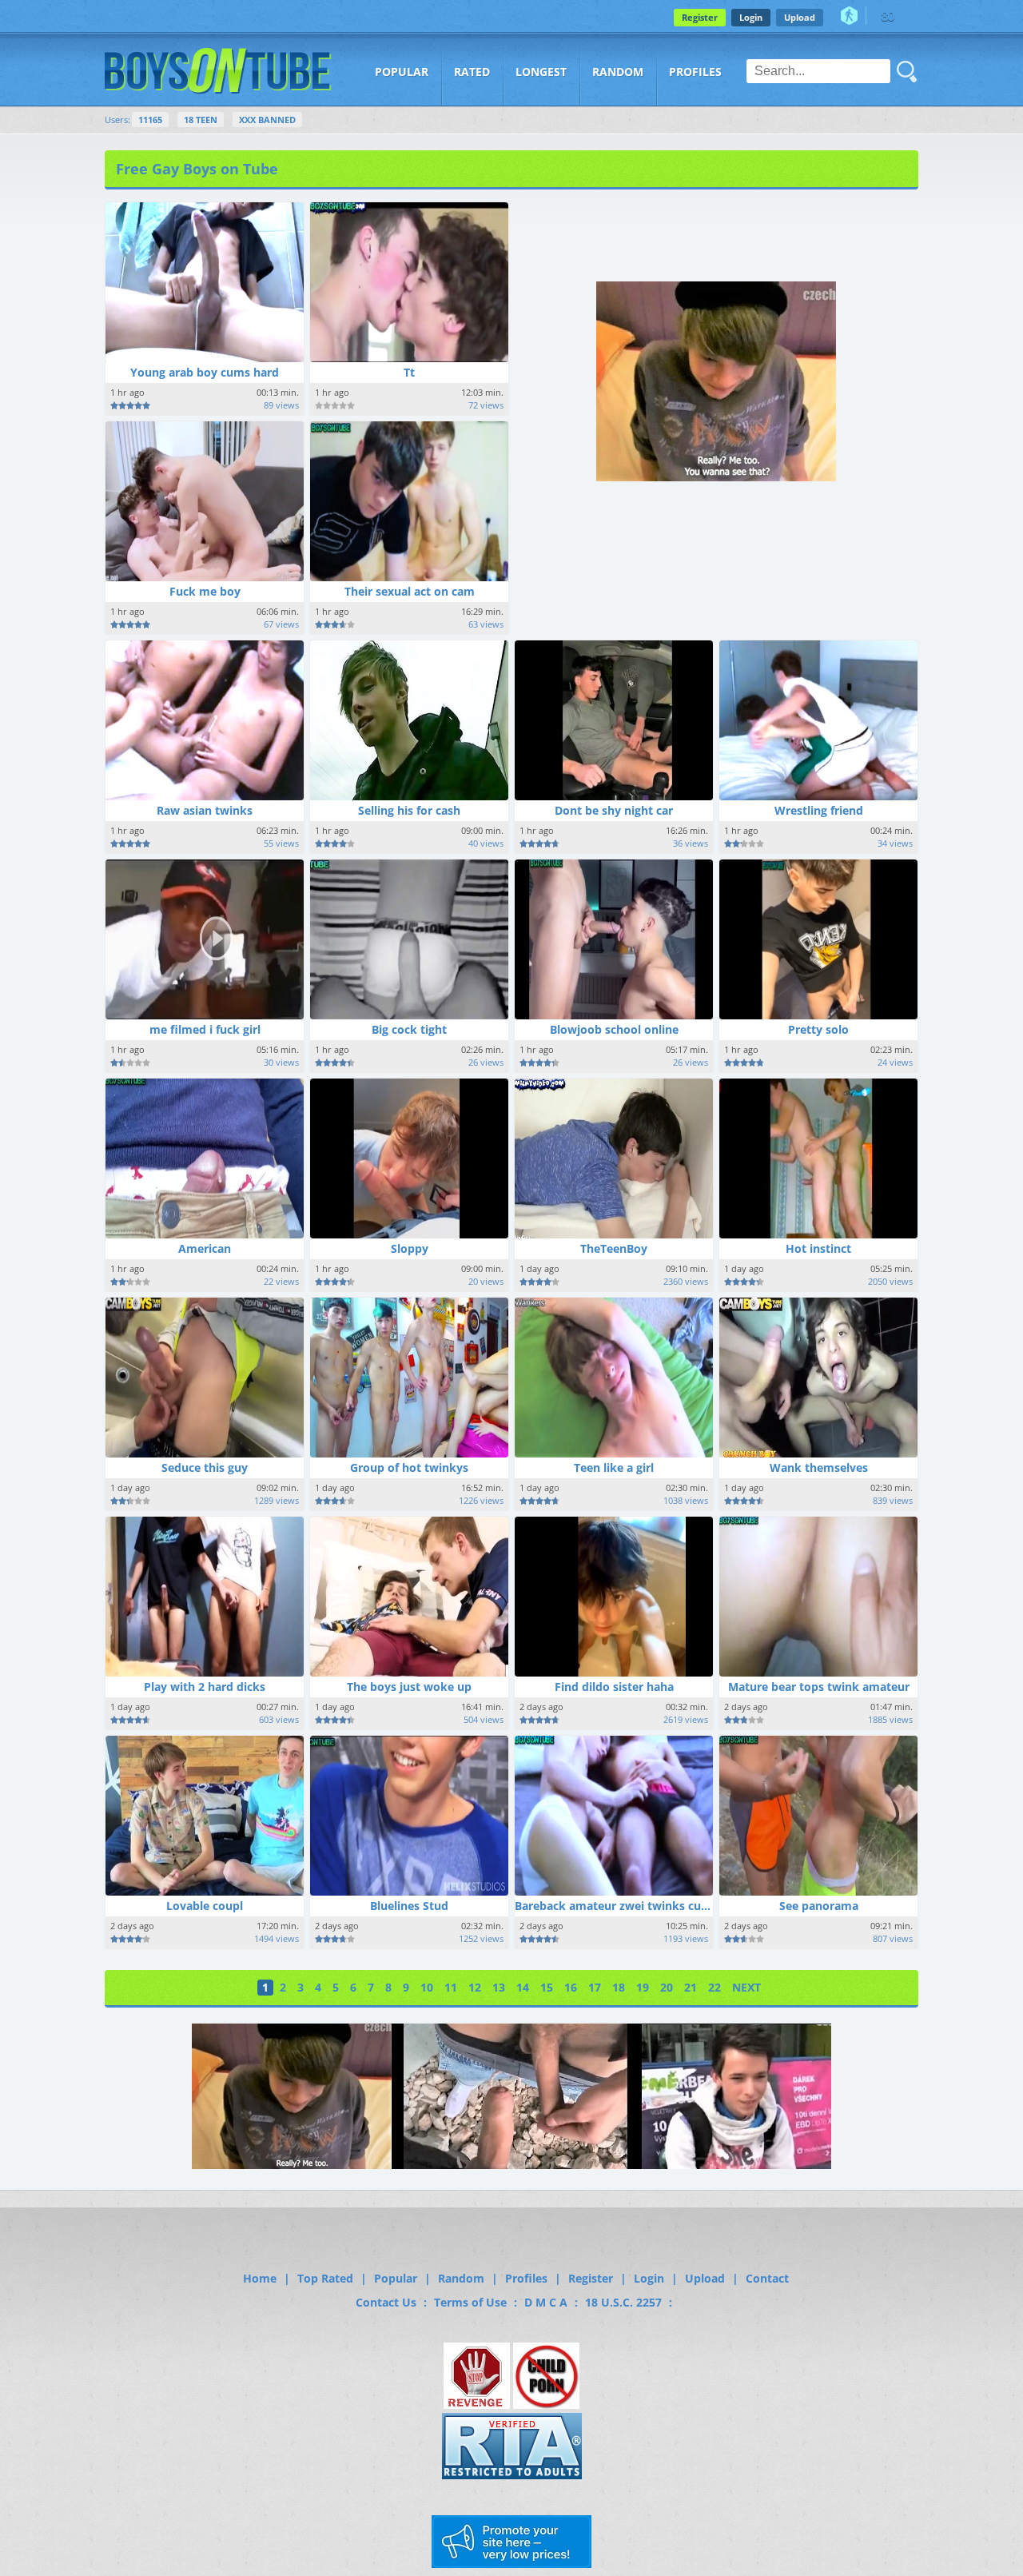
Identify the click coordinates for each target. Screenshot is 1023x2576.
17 (595, 1987)
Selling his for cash (409, 810)
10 (427, 1987)
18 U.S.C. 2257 (623, 2302)
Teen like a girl (614, 1467)
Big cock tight (409, 1029)
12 (475, 1987)
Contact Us (386, 2302)
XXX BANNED (267, 120)
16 (571, 1987)
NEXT (746, 1987)
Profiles (695, 72)
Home (260, 2278)
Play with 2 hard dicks (205, 1687)
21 (691, 1987)
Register (700, 17)
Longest (541, 72)
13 (499, 1987)
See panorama (819, 1906)
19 (643, 1987)
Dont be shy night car (614, 810)
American (205, 1248)
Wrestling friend (819, 810)
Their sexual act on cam (410, 591)
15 (547, 1987)
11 (451, 1987)
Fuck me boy (205, 591)
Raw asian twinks (205, 810)
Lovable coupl (205, 1906)
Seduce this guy (205, 1467)
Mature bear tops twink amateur (819, 1687)
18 (619, 1987)
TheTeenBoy (614, 1248)
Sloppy (410, 1248)
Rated (472, 72)
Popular (402, 72)
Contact (767, 2278)
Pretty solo (818, 1029)
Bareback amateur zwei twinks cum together (639, 1906)
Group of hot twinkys (409, 1467)
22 (715, 1987)
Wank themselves (819, 1467)
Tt (409, 372)
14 (523, 1987)
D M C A (546, 2302)
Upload (800, 17)
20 (667, 1987)
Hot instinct (818, 1248)
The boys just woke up (409, 1687)
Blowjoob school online (614, 1029)
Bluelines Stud (409, 1906)
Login (751, 17)
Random (618, 72)
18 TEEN (201, 120)
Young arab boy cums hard (205, 372)
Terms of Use (470, 2302)
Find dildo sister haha (614, 1687)
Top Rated (325, 2278)
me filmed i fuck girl (205, 1029)
